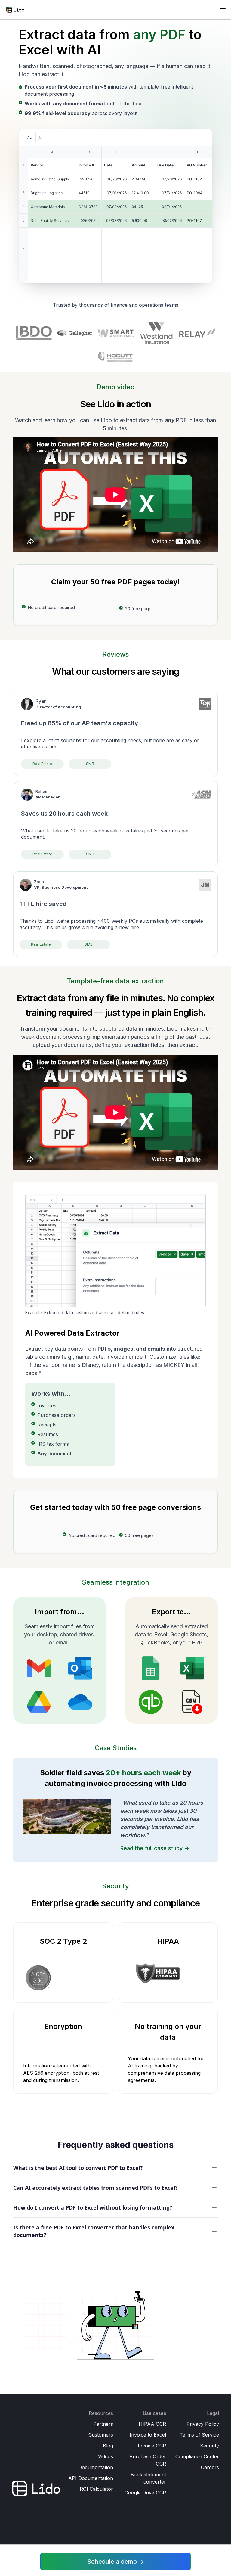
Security (209, 2446)
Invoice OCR (152, 2446)
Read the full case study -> (155, 1848)
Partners (103, 2424)
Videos (106, 2456)
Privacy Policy (203, 2424)
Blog (108, 2446)
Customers (101, 2435)
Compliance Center (197, 2456)
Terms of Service (199, 2435)
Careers (210, 2467)
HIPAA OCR (152, 2424)
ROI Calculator (96, 2489)
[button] (223, 10)
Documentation (96, 2467)
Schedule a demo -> (116, 2562)
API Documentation (91, 2478)
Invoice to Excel (148, 2435)
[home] (15, 9)
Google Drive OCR (145, 2493)
